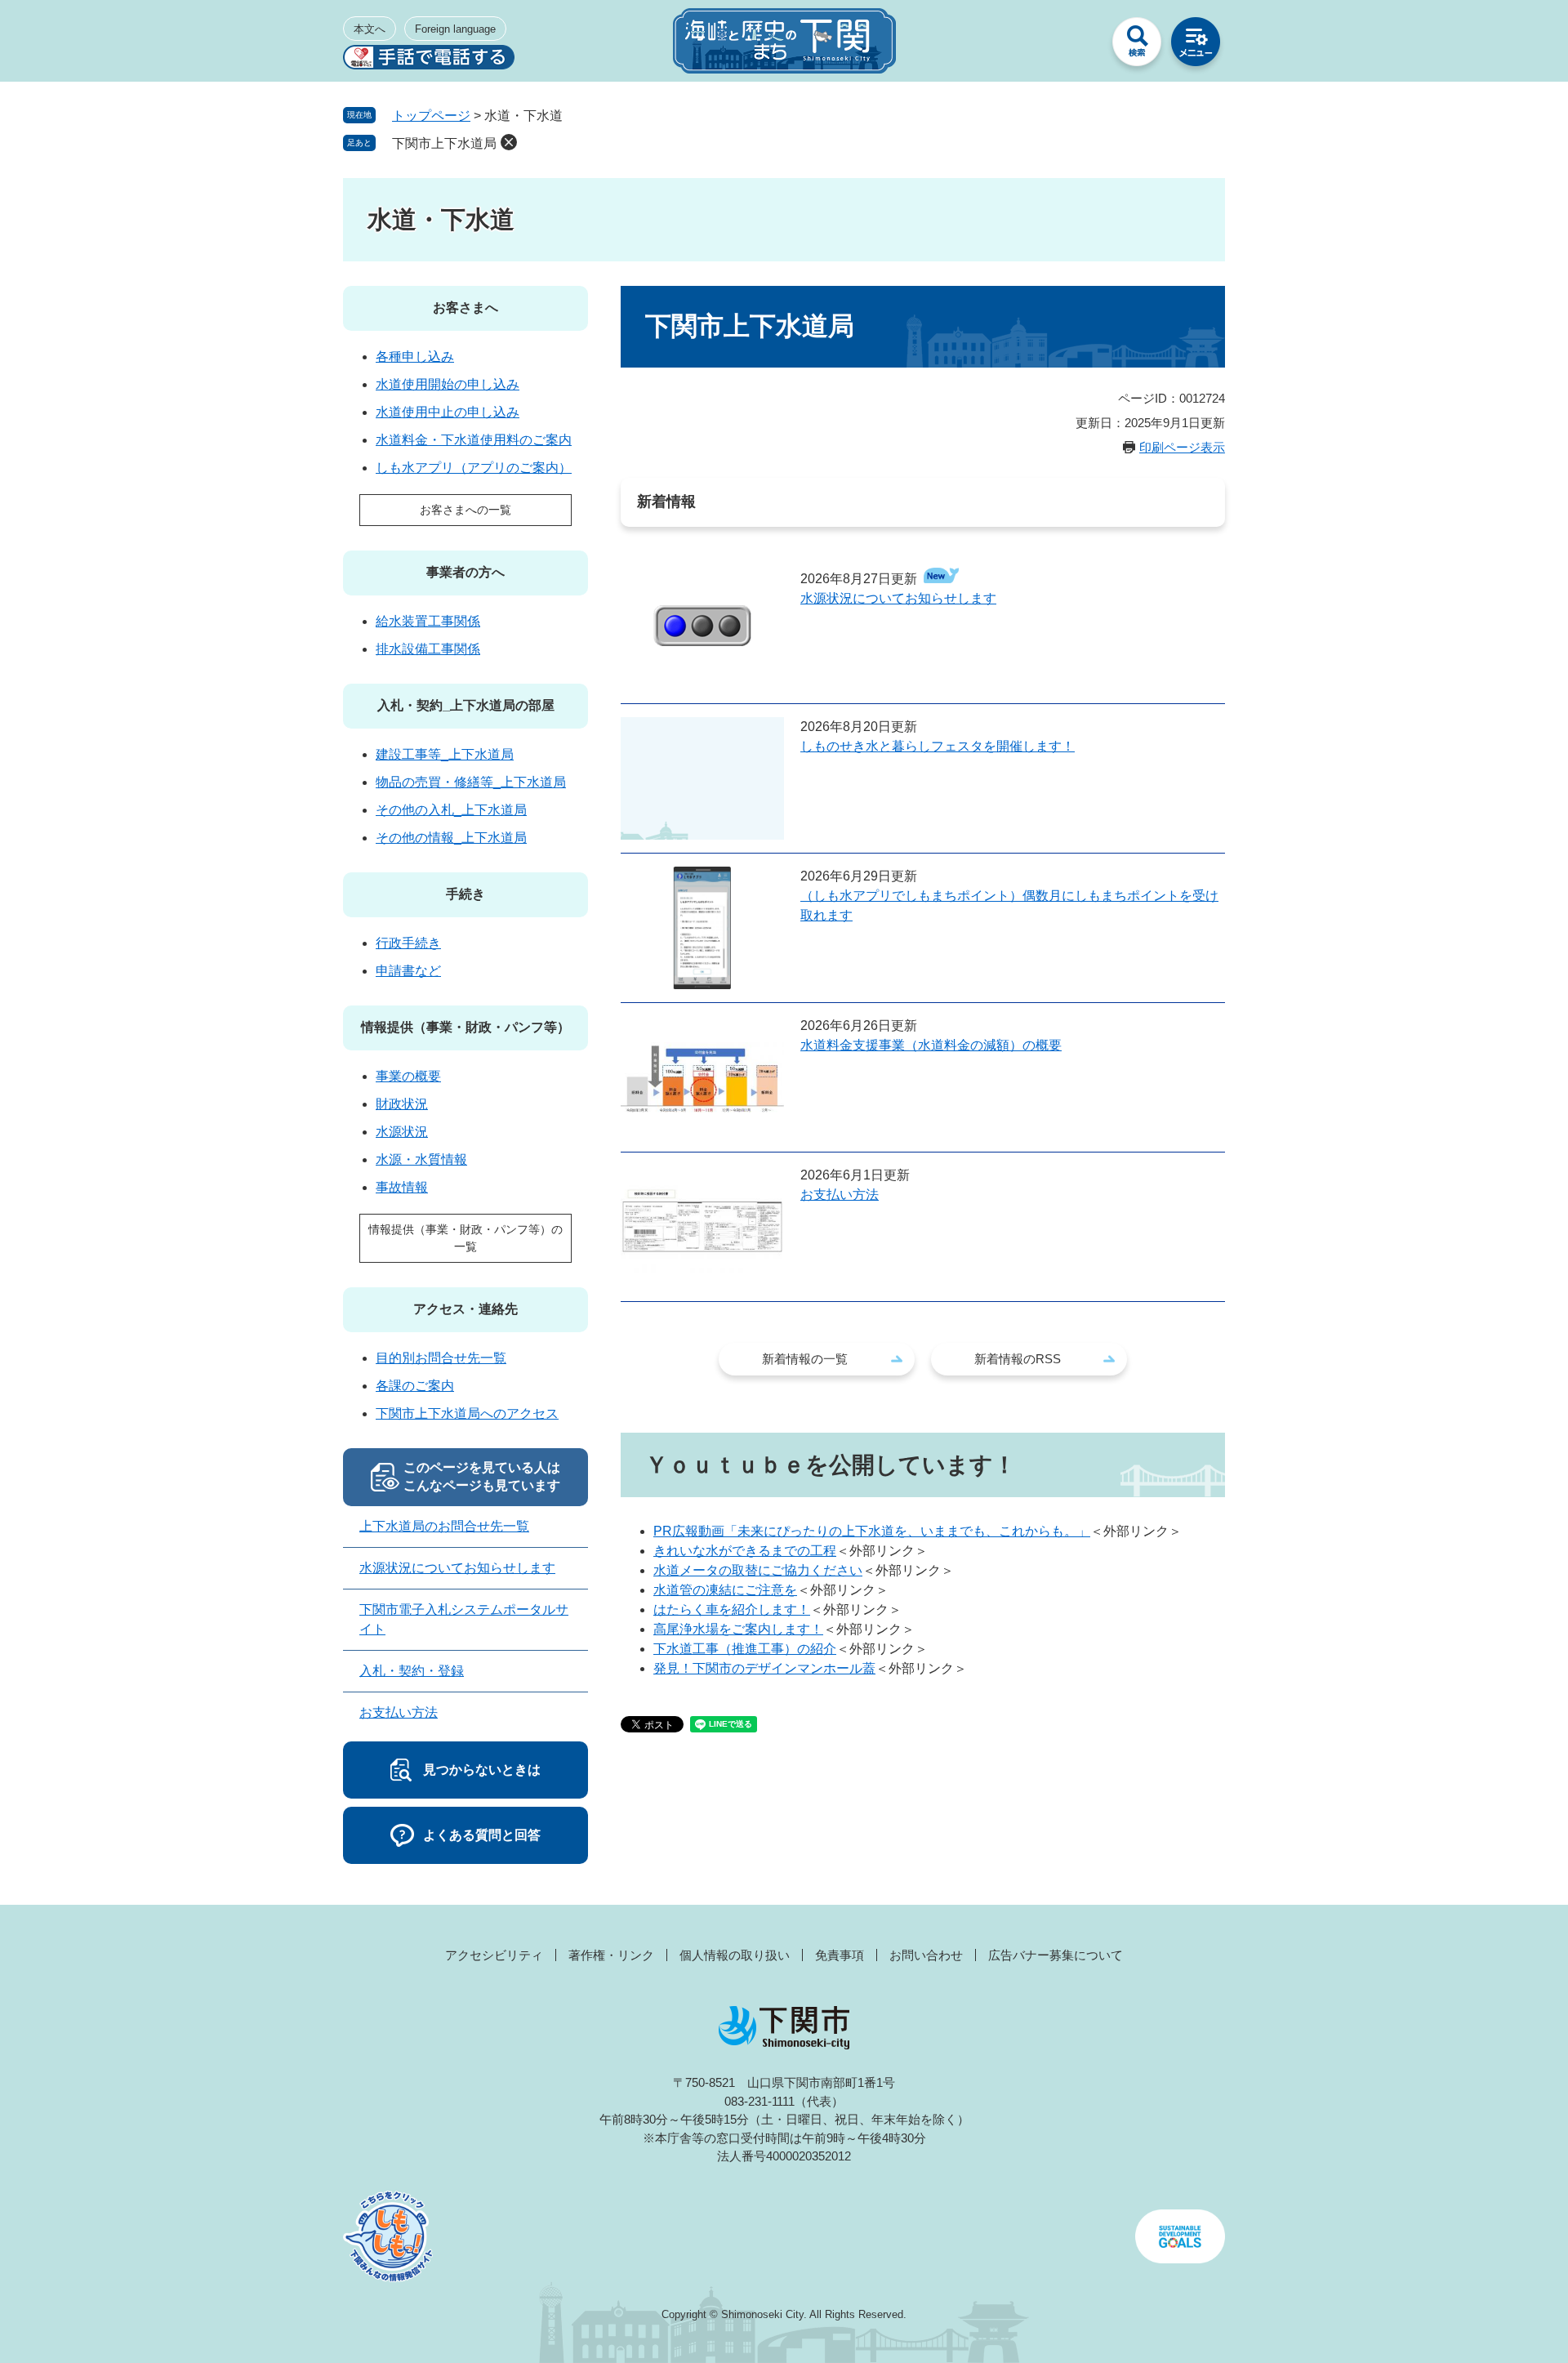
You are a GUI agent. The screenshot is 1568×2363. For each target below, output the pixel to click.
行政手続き (408, 943)
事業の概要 (408, 1076)
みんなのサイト (1078, 46)
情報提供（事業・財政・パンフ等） (465, 1027)
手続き (465, 894)
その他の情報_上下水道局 (451, 838)
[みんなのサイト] (1078, 46)
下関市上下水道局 (444, 143)
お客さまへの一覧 (465, 510)
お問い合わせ (926, 1955)
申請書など (408, 971)
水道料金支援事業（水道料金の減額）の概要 (931, 1045)
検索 (1137, 46)
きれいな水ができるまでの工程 (745, 1551)
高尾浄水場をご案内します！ (738, 1629)
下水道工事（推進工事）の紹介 (745, 1649)
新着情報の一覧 (805, 1359)
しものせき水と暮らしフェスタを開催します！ (938, 746)
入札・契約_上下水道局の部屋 (466, 705)
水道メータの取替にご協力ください (758, 1570)
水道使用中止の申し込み (448, 412)
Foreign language (455, 29)
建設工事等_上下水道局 (445, 754)
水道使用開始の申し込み (448, 384)
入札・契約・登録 (412, 1671)
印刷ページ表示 (1182, 447)
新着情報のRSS (1018, 1359)
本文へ (370, 29)
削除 (509, 142)
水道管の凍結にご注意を (725, 1590)
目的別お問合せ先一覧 (441, 1358)
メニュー (1196, 46)
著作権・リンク (611, 1955)
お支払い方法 (840, 1195)
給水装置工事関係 (428, 621)
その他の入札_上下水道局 (451, 810)
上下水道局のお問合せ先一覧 (444, 1526)
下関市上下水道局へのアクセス (467, 1413)
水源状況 (402, 1132)
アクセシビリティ (494, 1955)
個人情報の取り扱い (735, 1955)
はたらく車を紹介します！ (732, 1610)
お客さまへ (465, 308)
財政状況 (402, 1104)
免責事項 (840, 1955)
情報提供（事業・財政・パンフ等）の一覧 (465, 1238)
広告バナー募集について (1056, 1955)
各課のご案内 (415, 1386)
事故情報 (402, 1187)
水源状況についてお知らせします (898, 598)
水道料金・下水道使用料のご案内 (474, 440)
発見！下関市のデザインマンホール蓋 (764, 1668)
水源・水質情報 (421, 1159)
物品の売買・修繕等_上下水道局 (471, 782)
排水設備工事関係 (428, 649)
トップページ (431, 116)
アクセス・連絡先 (465, 1309)
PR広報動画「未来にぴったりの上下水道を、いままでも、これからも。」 (872, 1531)
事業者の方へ (465, 572)
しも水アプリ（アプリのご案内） (474, 468)
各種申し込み (415, 357)
